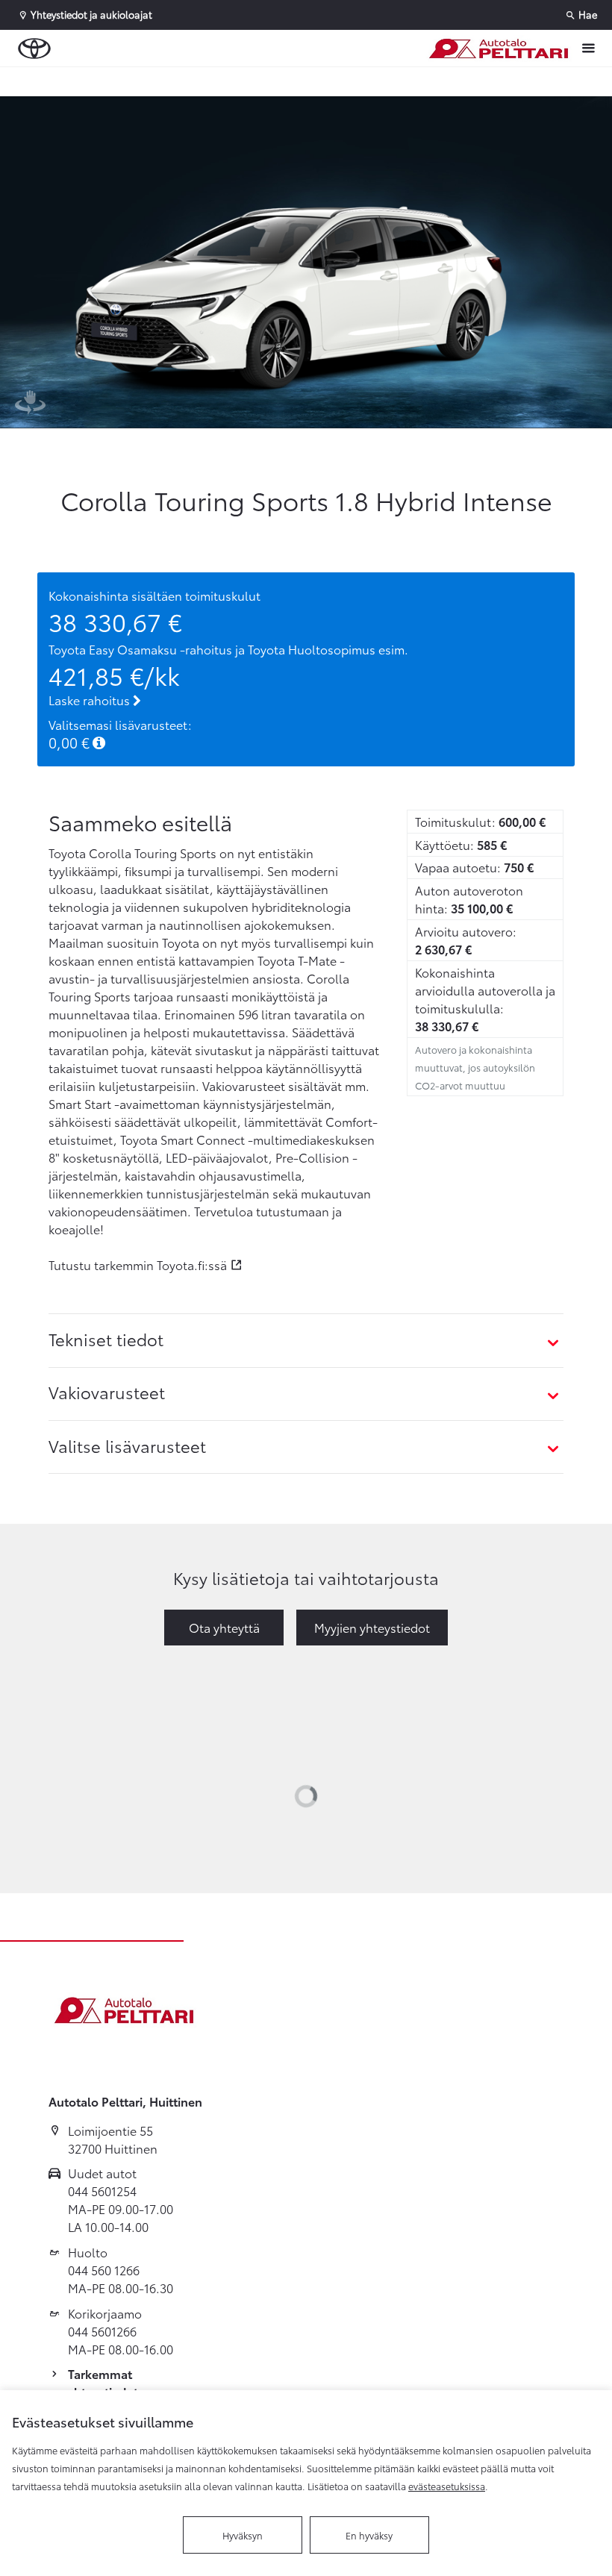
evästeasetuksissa (447, 2486)
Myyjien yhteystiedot (372, 1627)
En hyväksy (369, 2535)
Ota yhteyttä (224, 1627)
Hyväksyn (243, 2535)
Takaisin (91, 81)
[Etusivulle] (498, 49)
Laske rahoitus (91, 700)
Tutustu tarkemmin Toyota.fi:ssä (138, 1264)
